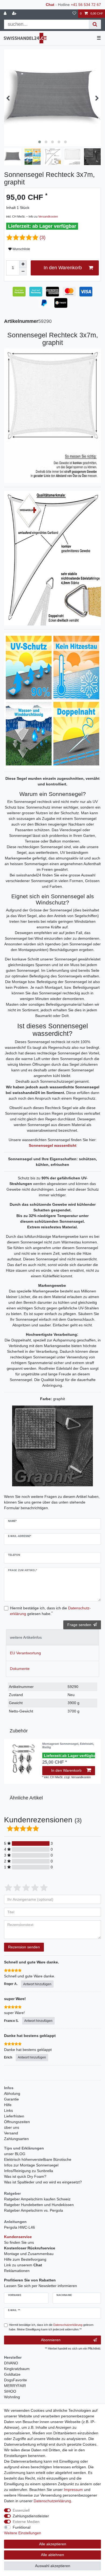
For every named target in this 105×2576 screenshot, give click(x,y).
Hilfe (8, 2105)
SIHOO (10, 2391)
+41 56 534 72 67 (86, 5)
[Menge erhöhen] (23, 264)
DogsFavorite (15, 2380)
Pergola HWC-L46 (20, 2227)
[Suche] (95, 24)
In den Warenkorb (63, 268)
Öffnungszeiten (17, 2122)
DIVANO (11, 2363)
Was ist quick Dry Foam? (25, 2176)
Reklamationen (17, 2271)
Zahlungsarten (16, 2139)
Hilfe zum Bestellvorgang (25, 2259)
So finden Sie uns (19, 2242)
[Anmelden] (6, 14)
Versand (11, 2133)
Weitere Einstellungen (23, 2533)
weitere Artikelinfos (26, 1637)
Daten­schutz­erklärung (52, 2501)
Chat (50, 5)
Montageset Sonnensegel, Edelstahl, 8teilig (68, 1745)
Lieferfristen (14, 2116)
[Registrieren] (15, 14)
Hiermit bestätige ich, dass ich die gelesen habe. (50, 1611)
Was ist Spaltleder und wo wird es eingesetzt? (43, 2182)
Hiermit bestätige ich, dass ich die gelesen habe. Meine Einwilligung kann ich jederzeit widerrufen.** (51, 2327)
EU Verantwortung (25, 1653)
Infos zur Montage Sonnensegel (31, 2165)
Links (8, 2110)
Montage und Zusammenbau (29, 2254)
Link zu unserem (23, 2265)
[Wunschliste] (74, 14)
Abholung (12, 2093)
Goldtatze (12, 2374)
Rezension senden (24, 1947)
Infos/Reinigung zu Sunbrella (29, 2171)
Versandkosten (48, 216)
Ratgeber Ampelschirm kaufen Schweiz (37, 2199)
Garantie (11, 2099)
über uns (12, 2127)
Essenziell (21, 2510)
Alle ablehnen (52, 2555)
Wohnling (12, 2397)
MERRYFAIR (15, 2386)
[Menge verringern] (23, 272)
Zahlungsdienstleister (31, 2516)
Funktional (22, 2527)
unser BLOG (15, 2154)
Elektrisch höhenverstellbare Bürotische (38, 2159)
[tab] (52, 1637)
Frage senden (79, 1625)
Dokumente (20, 1669)
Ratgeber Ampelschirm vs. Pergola (34, 2210)
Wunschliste (21, 249)
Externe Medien (26, 2522)
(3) (43, 237)
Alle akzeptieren (53, 2544)
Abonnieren (51, 2340)
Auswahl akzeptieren (53, 2566)
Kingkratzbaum (17, 2369)
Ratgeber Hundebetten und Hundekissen (39, 2205)
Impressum (73, 2490)
